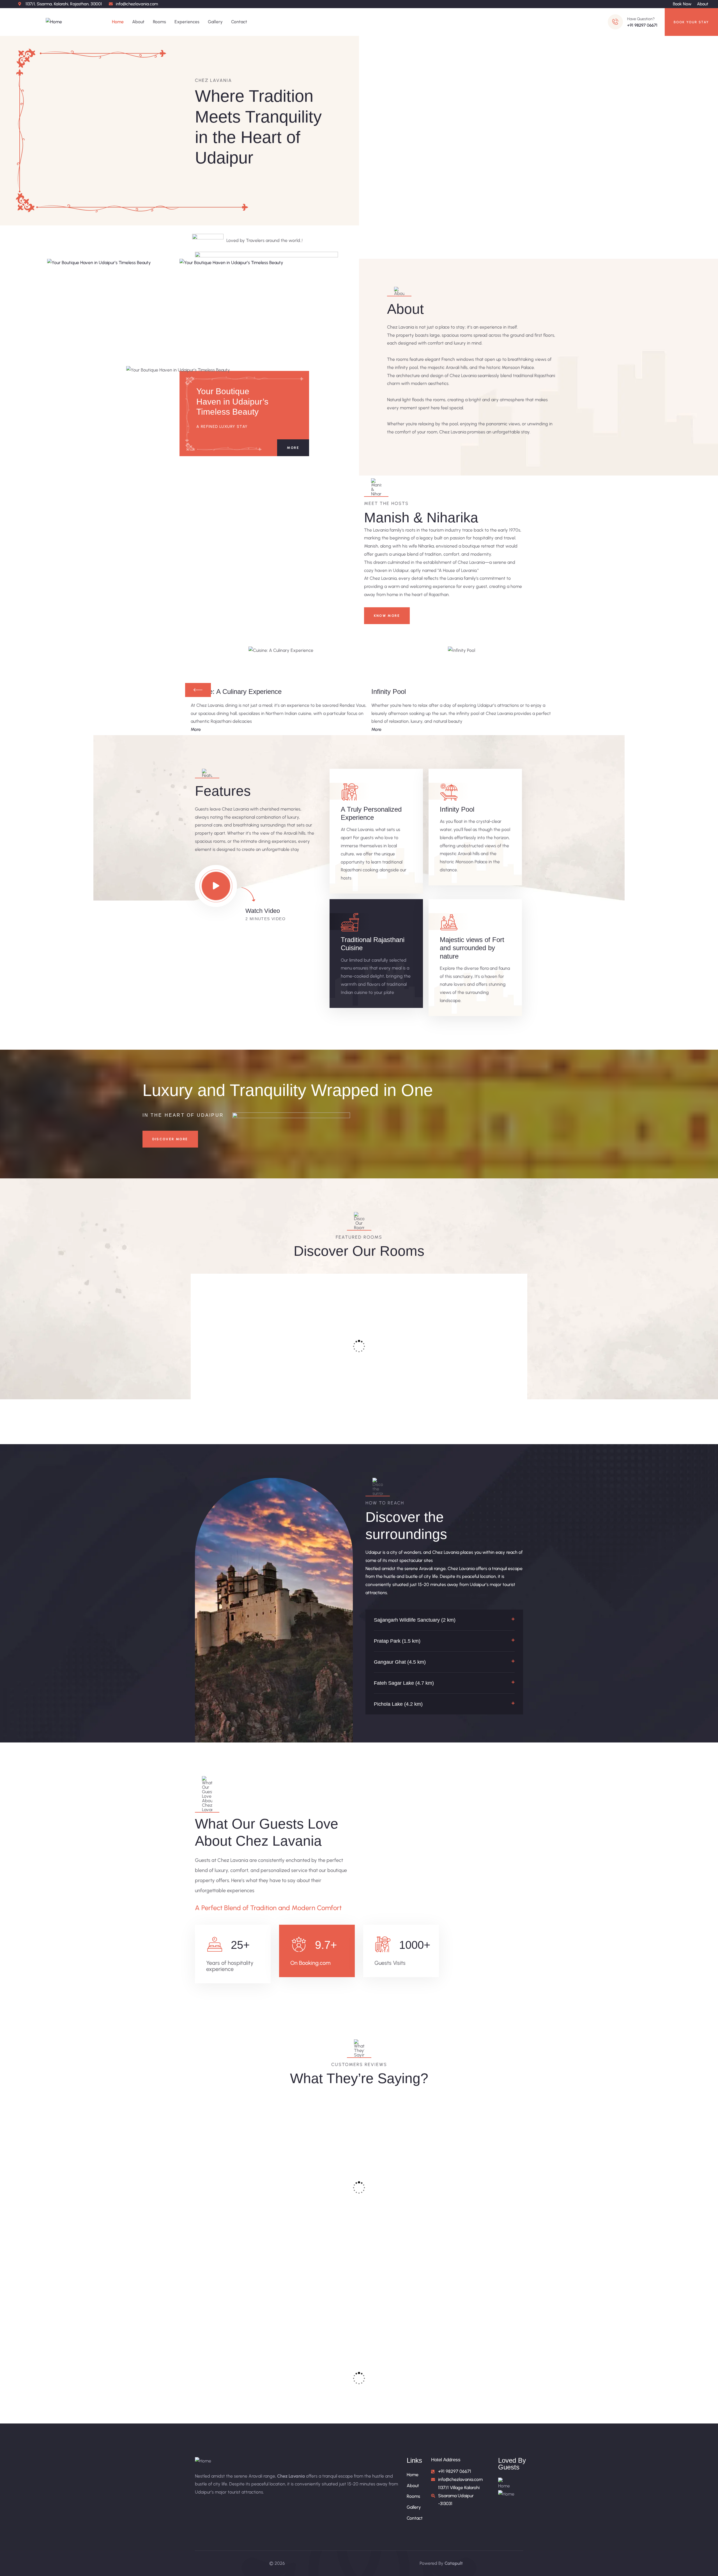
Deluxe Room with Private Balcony (315, 1368)
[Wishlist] (269, 1282)
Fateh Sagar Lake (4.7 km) (404, 1683)
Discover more (170, 1139)
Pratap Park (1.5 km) (397, 1641)
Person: (252, 1392)
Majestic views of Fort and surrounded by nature (472, 948)
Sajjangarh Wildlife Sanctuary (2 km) (415, 1620)
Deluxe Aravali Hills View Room (481, 1368)
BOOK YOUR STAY (691, 22)
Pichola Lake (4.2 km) (398, 1704)
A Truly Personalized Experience (371, 813)
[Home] (54, 22)
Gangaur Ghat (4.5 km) (400, 1662)
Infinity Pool (457, 809)
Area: (214, 1392)
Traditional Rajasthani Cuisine (373, 944)
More (293, 448)
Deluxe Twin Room (400, 1359)
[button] (444, 1620)
